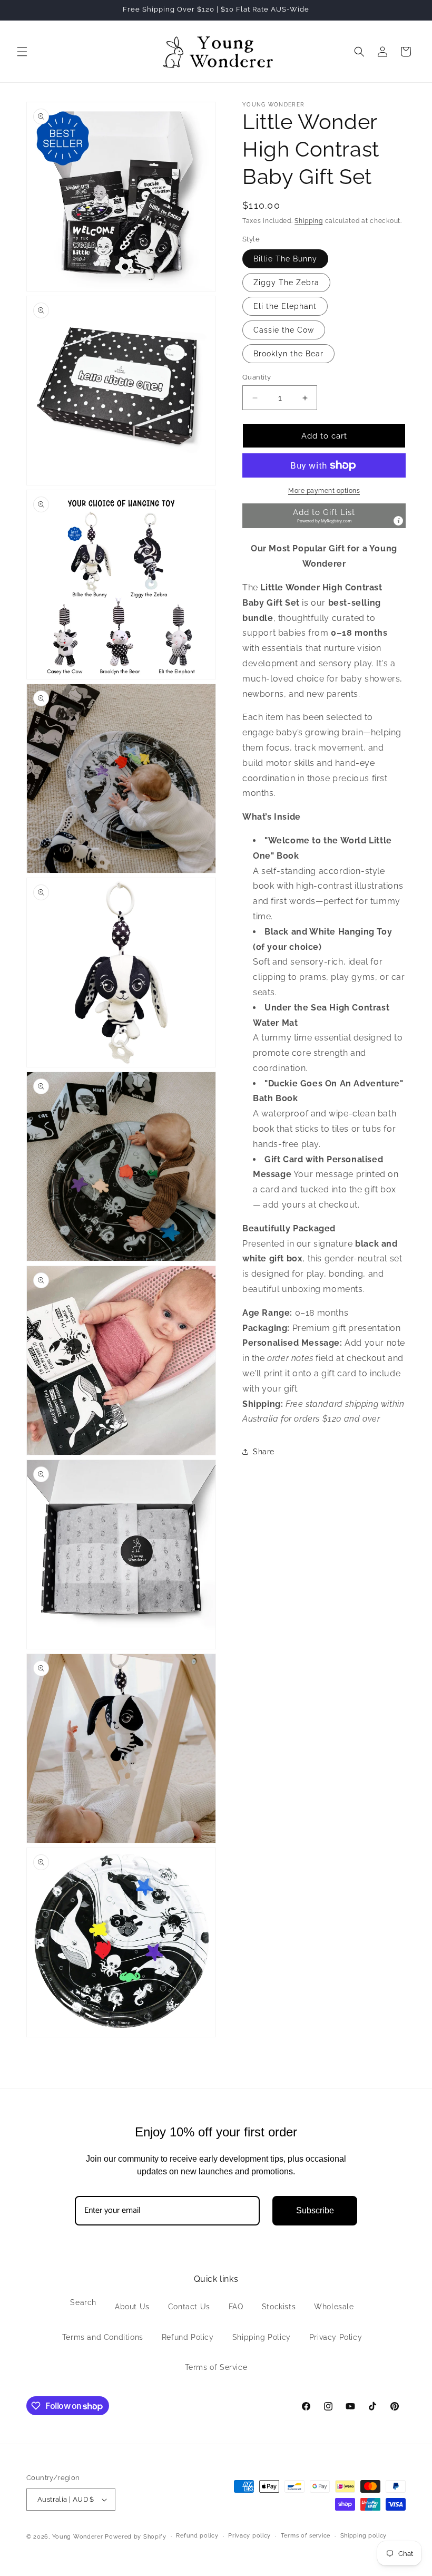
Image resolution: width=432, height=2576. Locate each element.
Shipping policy (364, 2536)
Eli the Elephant (285, 306)
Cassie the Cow (284, 330)
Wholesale (334, 2307)
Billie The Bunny (285, 259)
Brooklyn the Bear (288, 354)
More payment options (324, 491)
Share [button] (264, 1452)
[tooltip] (398, 521)
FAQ (236, 2307)
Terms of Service (216, 2367)
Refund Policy (188, 2337)
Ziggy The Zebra (286, 283)
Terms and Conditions (103, 2337)
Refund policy (197, 2536)
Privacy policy (249, 2536)
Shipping (309, 221)
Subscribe (315, 2210)
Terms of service (306, 2536)
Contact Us (189, 2307)
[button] (22, 52)
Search (83, 2302)
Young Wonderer (79, 2537)
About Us (132, 2307)
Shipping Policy (262, 2337)
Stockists (279, 2307)
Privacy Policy (336, 2337)
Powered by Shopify (136, 2537)
